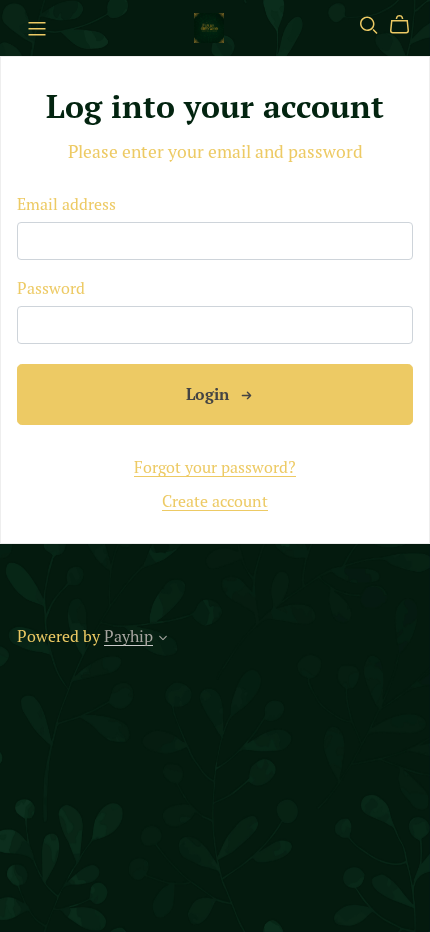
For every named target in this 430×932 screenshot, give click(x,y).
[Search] (369, 25)
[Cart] (407, 25)
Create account (215, 501)
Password (51, 288)
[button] (163, 639)
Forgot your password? (215, 467)
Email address (66, 204)
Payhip (128, 636)
